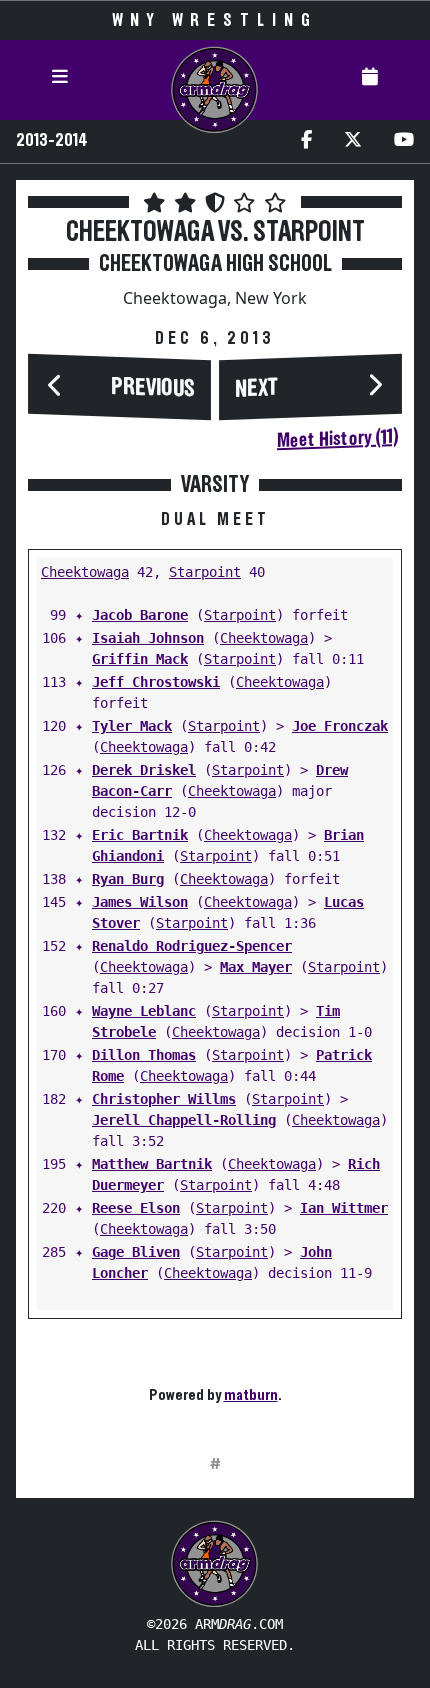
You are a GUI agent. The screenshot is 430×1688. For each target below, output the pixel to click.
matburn (251, 1395)
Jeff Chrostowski (156, 682)
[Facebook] (306, 141)
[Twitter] (353, 141)
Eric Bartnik (140, 835)
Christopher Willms (164, 1099)
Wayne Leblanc (144, 1011)
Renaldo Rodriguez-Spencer (192, 946)
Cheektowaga (85, 572)
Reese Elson (136, 1208)
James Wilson (140, 902)
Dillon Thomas (144, 1055)
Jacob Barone (140, 615)
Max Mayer (256, 967)
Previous (153, 387)
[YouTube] (404, 141)
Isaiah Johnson (148, 638)
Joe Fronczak (340, 726)
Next (257, 389)
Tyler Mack (132, 726)
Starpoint (205, 572)
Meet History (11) (337, 439)
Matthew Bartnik (152, 1164)
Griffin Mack (140, 659)
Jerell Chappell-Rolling (184, 1120)
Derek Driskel (144, 770)
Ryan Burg (128, 879)
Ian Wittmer (344, 1208)
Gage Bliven (136, 1252)
